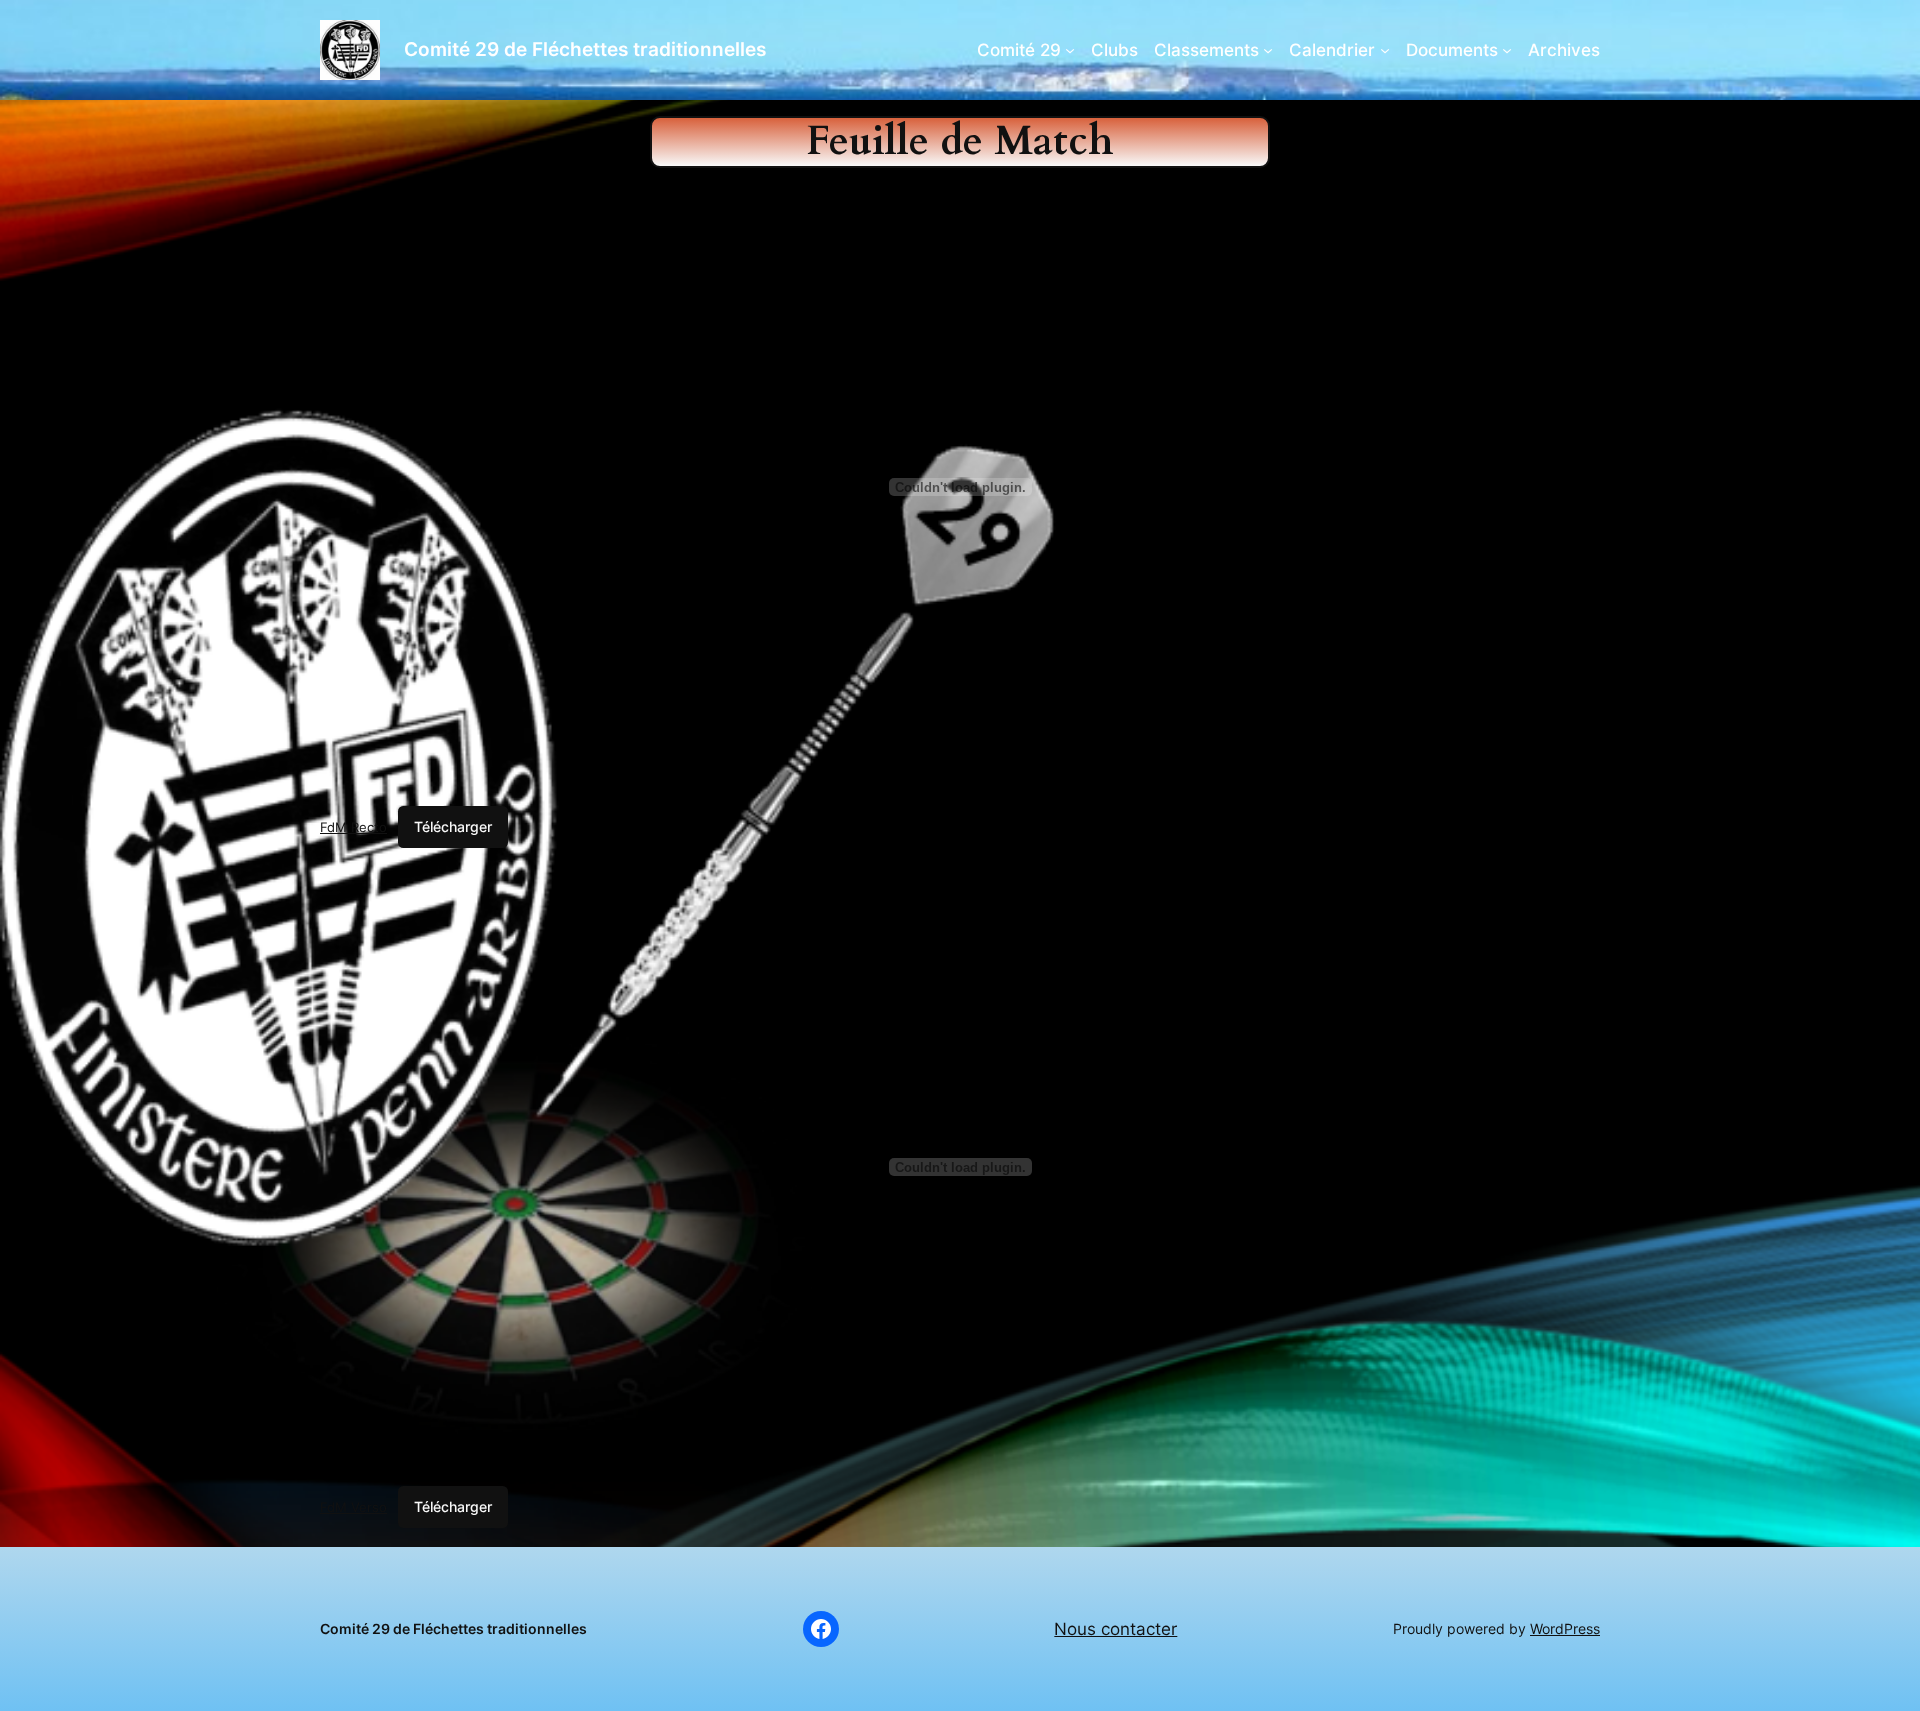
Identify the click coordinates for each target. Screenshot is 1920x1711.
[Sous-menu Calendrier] (1385, 50)
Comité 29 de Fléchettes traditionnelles (585, 49)
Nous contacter (1115, 1629)
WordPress (1565, 1628)
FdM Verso (353, 1507)
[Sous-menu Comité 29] (1070, 50)
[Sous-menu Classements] (1268, 50)
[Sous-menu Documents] (1507, 50)
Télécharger (453, 826)
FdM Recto (353, 827)
